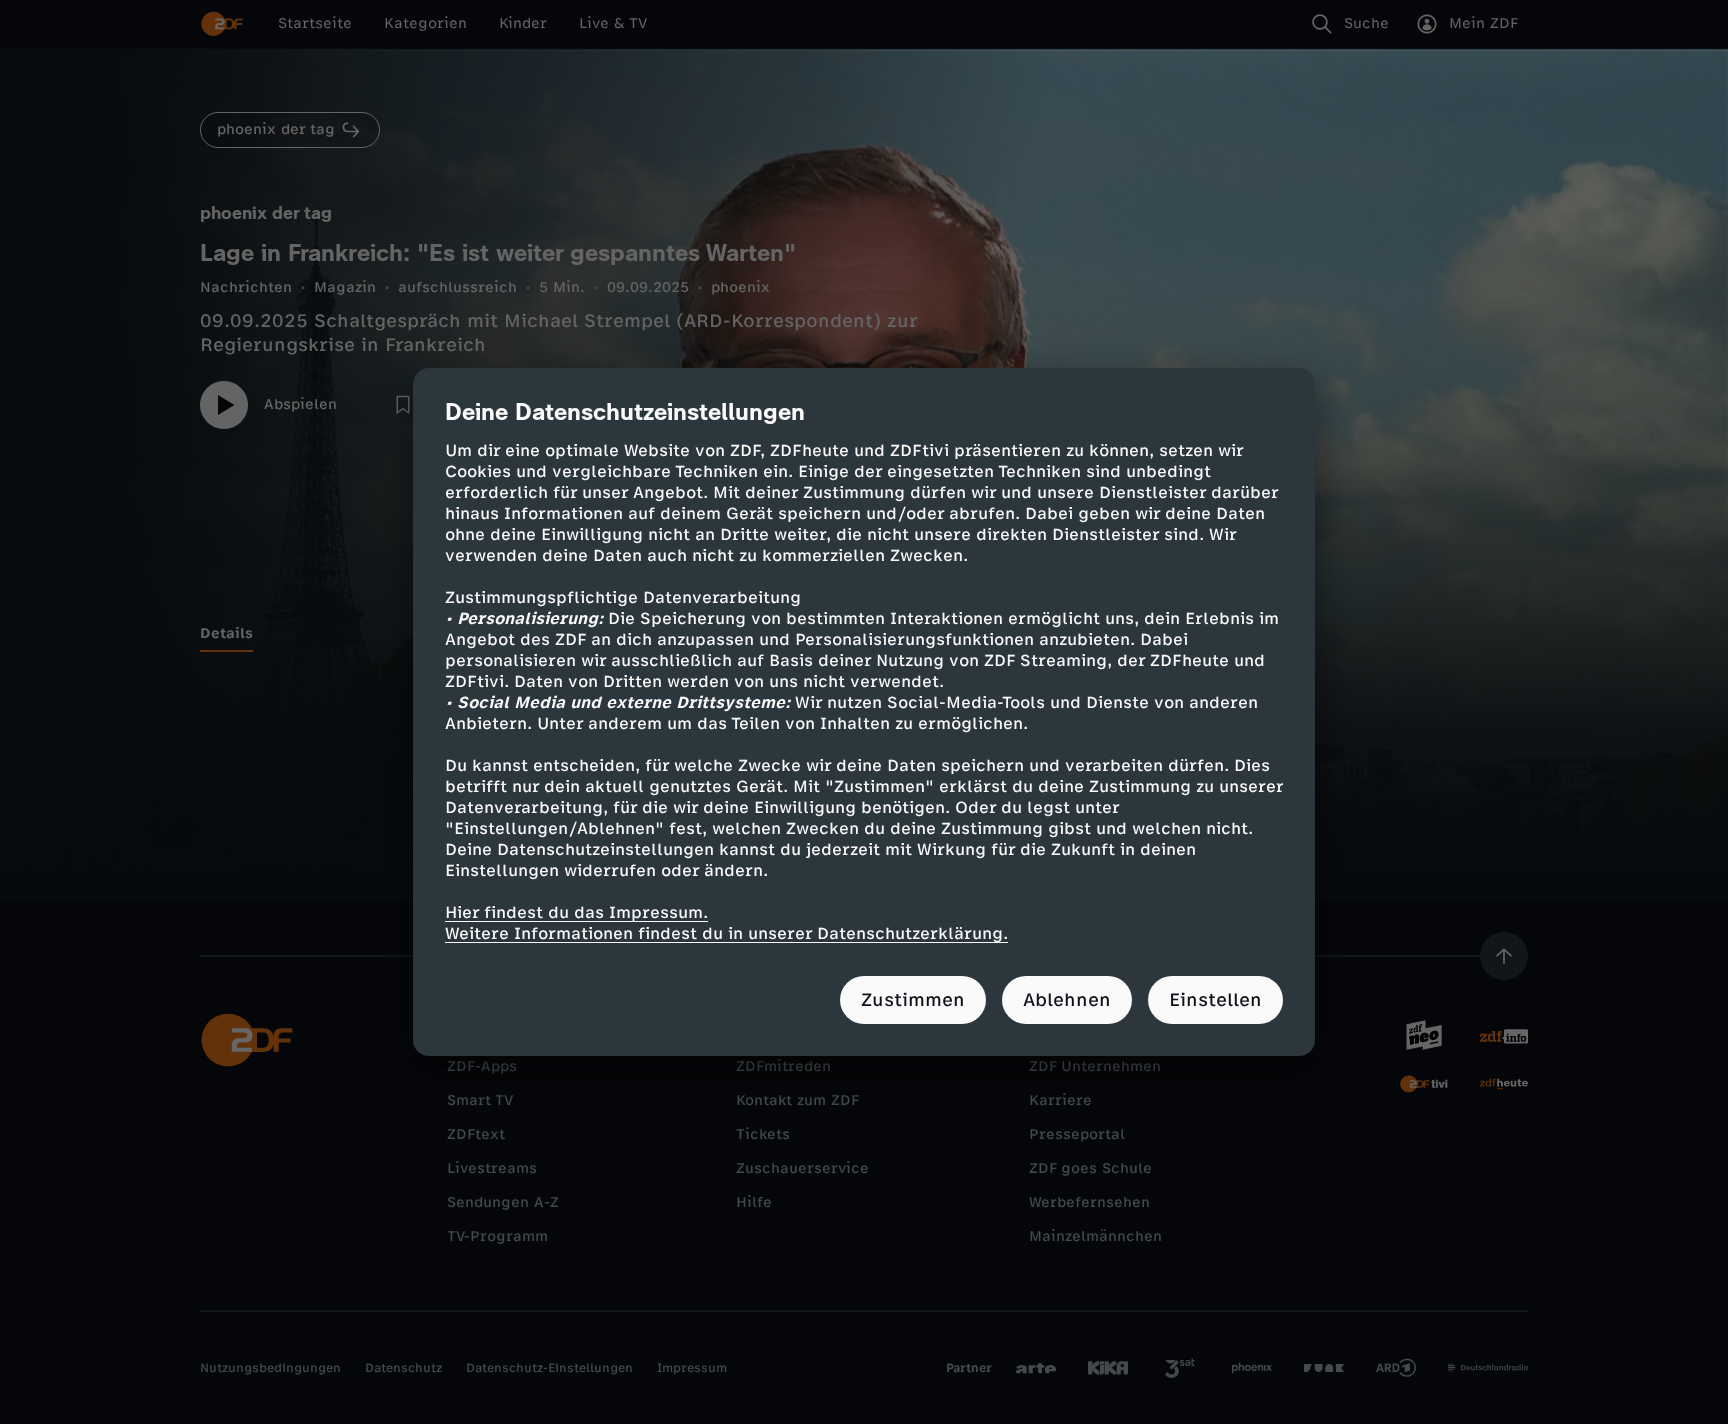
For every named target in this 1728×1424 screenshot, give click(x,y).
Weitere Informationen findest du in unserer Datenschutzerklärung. (726, 933)
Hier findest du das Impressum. (576, 912)
